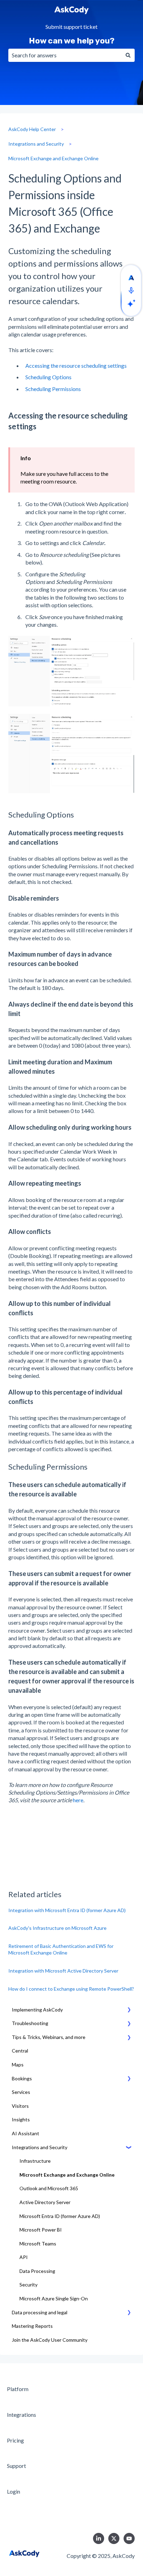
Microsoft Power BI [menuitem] (41, 2230)
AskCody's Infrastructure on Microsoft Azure (57, 1928)
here (78, 1800)
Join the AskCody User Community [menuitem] (50, 2340)
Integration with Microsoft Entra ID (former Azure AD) (67, 1910)
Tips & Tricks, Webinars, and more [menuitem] (49, 2037)
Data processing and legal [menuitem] (40, 2312)
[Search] (128, 55)
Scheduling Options (48, 377)
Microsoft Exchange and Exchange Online (53, 158)
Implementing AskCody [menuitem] (37, 2010)
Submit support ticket (71, 27)
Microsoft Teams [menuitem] (38, 2244)
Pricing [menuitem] (15, 2440)
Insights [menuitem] (21, 2119)
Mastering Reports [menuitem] (32, 2326)
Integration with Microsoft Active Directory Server (63, 1971)
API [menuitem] (24, 2257)
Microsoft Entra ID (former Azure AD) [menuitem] (60, 2216)
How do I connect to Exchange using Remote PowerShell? (71, 1989)
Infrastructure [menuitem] (35, 2161)
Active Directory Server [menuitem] (45, 2202)
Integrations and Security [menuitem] (40, 2147)
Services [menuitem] (21, 2092)
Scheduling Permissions (54, 389)
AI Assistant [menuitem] (26, 2133)
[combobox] (65, 55)
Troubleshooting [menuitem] (30, 2023)
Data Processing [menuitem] (37, 2271)
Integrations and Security (36, 144)
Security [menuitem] (28, 2285)
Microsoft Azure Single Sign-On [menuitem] (54, 2298)
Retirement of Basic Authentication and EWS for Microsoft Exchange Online (61, 1949)
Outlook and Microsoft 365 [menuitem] (49, 2188)
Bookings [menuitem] (22, 2078)
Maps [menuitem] (18, 2065)
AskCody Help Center (32, 129)
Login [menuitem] (14, 2491)
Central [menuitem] (20, 2051)
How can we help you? (72, 41)
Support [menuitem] (16, 2466)
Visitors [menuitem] (20, 2106)
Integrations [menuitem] (22, 2415)
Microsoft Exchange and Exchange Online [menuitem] (67, 2175)
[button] (129, 2011)
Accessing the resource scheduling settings (76, 365)
